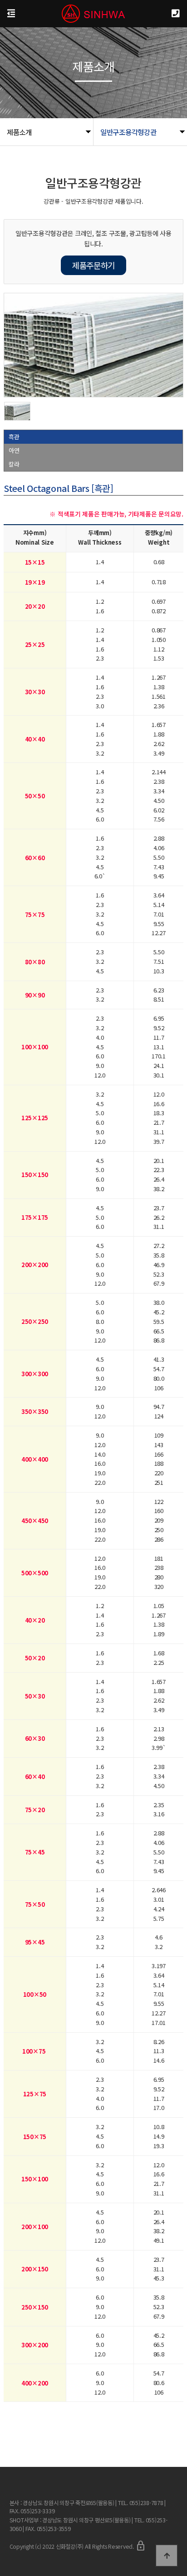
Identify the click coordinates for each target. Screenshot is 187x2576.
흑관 (14, 437)
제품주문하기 (93, 265)
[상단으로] (167, 2556)
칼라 (14, 464)
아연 (14, 450)
